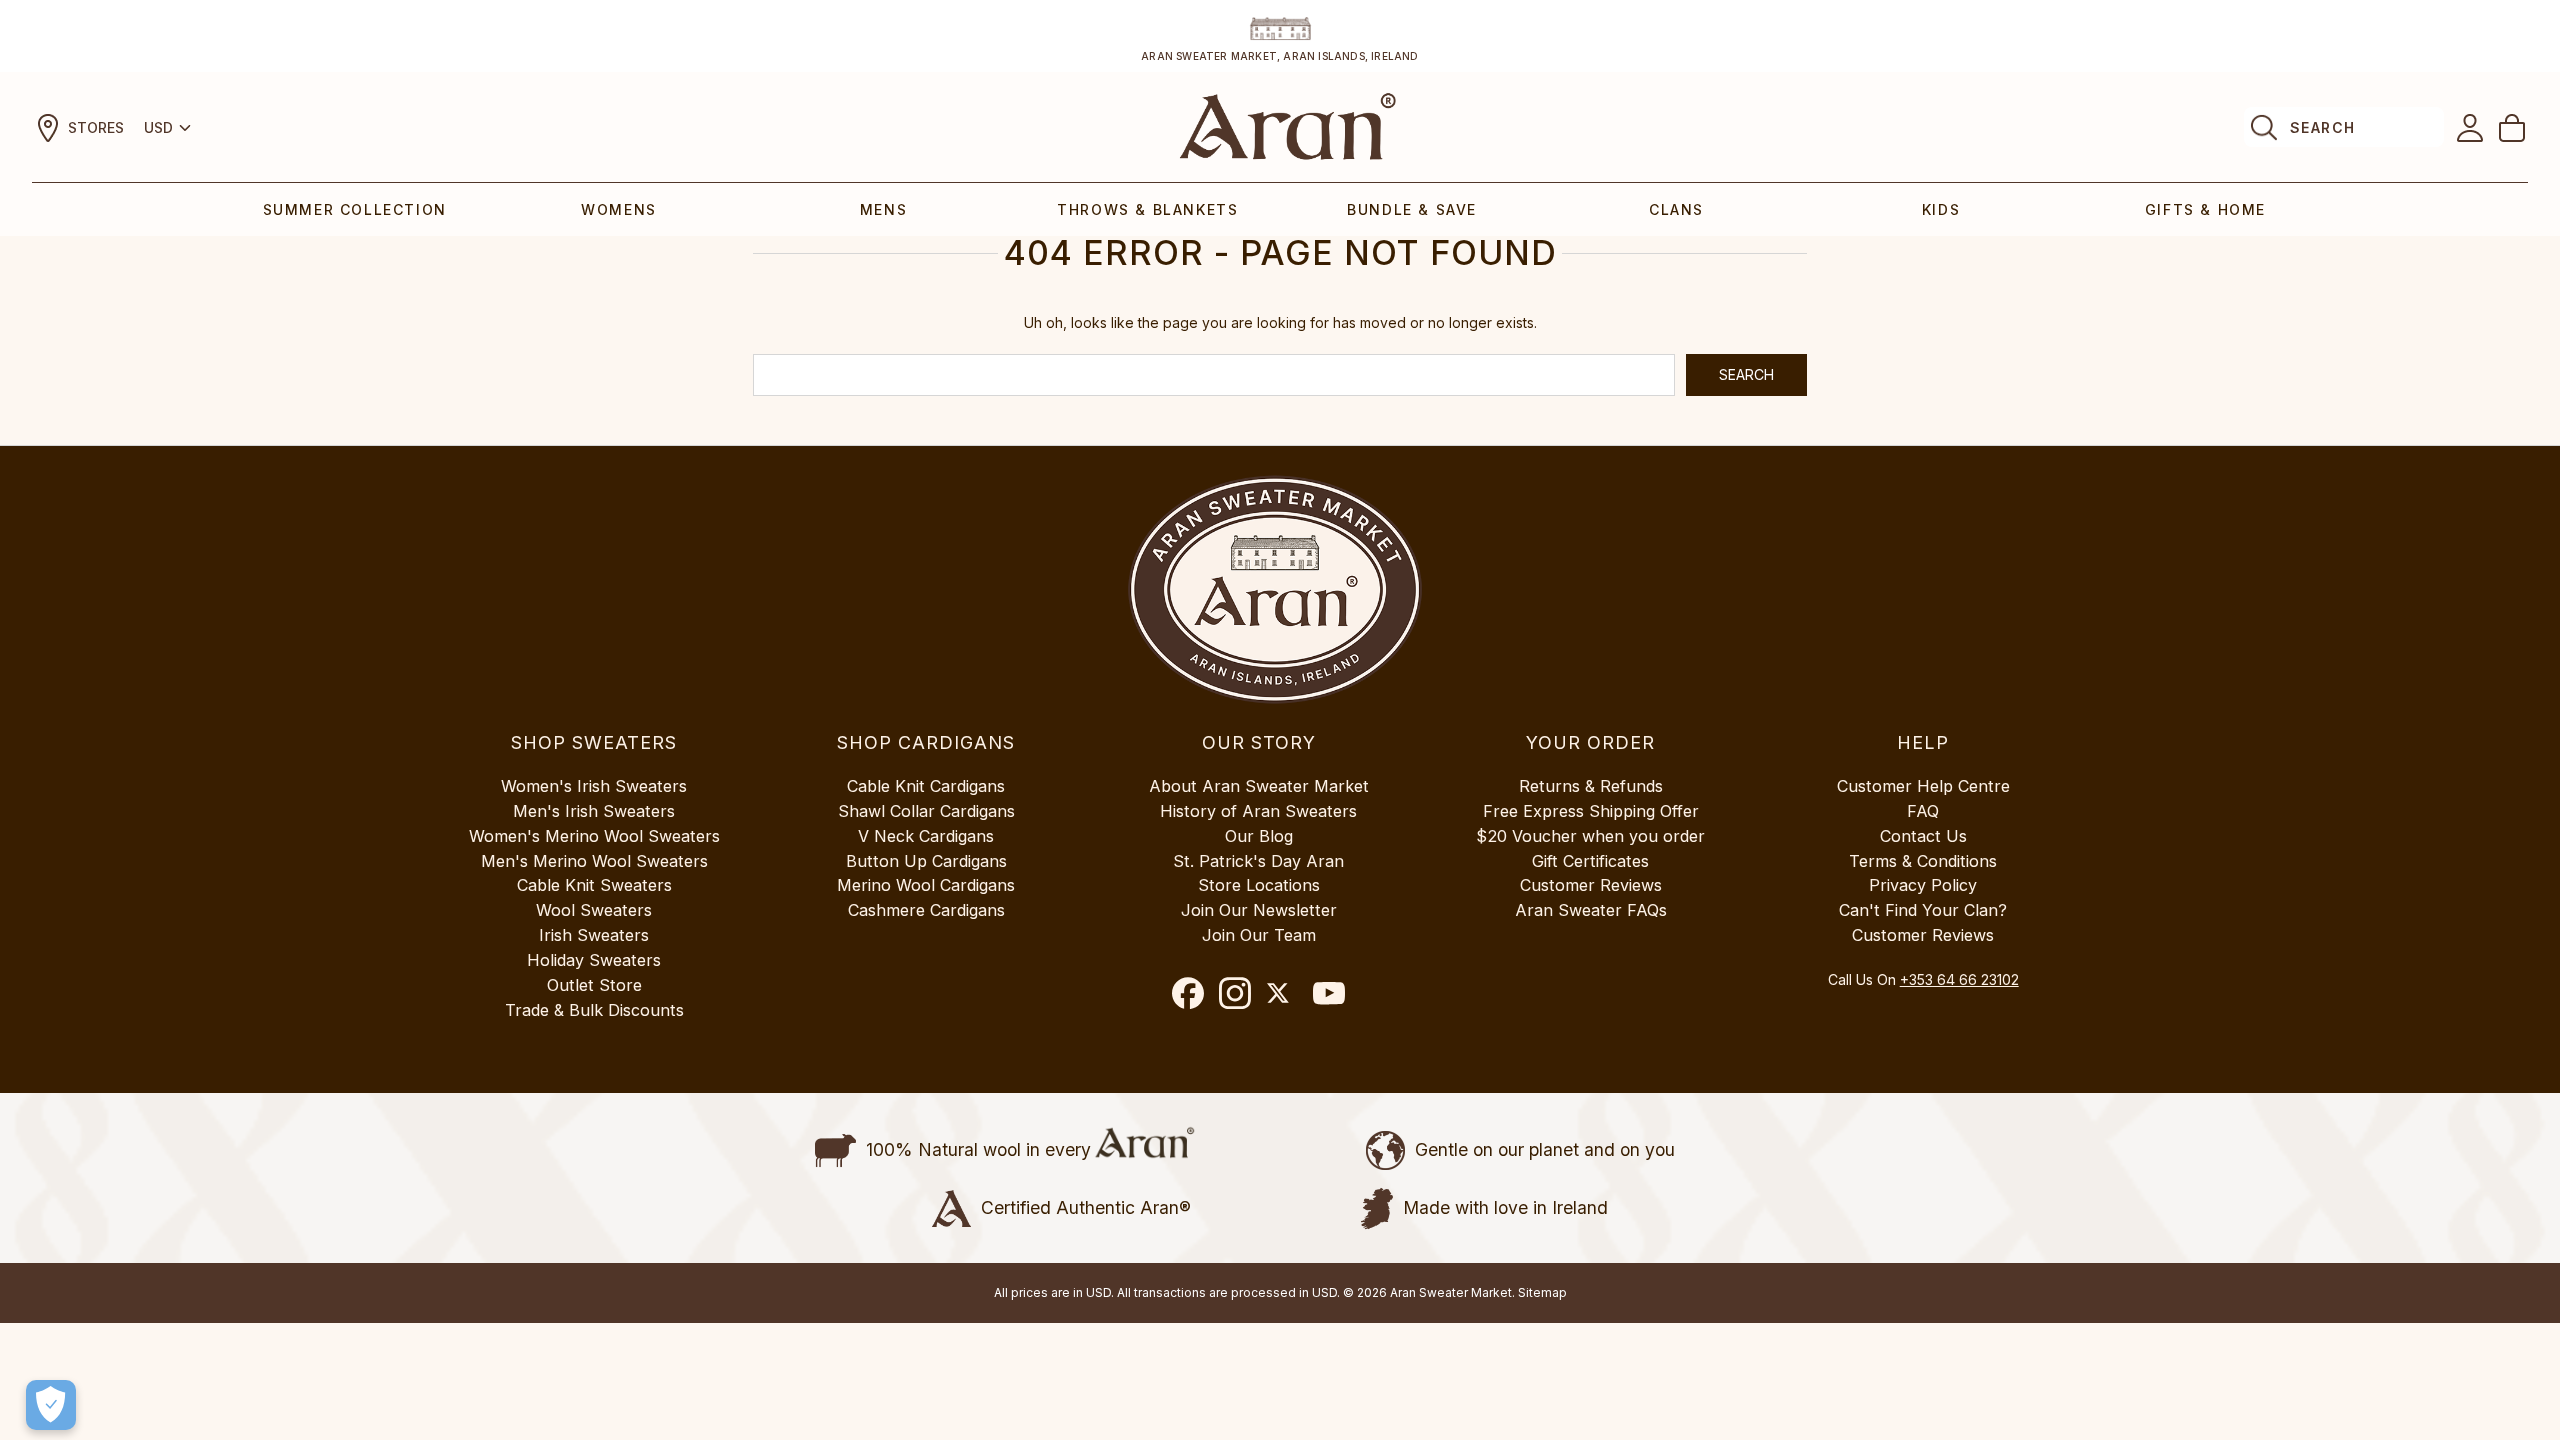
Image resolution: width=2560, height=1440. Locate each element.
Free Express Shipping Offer (1591, 811)
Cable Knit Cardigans (926, 786)
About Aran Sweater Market (1259, 786)
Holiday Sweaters (594, 960)
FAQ (1923, 811)
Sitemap (1542, 1292)
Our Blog (1259, 836)
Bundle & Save (1412, 209)
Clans (1676, 209)
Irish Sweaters (594, 935)
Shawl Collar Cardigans (926, 811)
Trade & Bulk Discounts (594, 1010)
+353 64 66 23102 (1959, 979)
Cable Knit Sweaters (594, 885)
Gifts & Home (2205, 209)
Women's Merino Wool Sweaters (594, 836)
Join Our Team (1259, 935)
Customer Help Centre (1923, 786)
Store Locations (1259, 885)
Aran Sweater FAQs (1591, 910)
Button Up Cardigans (926, 861)
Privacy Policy (1923, 885)
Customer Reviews (1591, 885)
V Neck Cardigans (926, 836)
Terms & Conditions (1923, 861)
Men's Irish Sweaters (594, 811)
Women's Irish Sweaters (594, 786)
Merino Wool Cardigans (926, 885)
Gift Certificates (1590, 861)
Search (2322, 127)
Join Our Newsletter (1259, 910)
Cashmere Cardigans (926, 910)
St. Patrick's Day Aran (1258, 861)
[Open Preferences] (51, 1405)
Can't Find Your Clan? (1923, 910)
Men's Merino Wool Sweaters (594, 861)
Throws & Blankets (1147, 209)
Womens (619, 209)
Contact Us (1923, 836)
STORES (96, 127)
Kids (1941, 209)
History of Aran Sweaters (1258, 811)
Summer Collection (355, 209)
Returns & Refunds (1591, 786)
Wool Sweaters (594, 910)
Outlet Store (594, 985)
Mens (883, 209)
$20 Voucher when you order (1590, 836)
